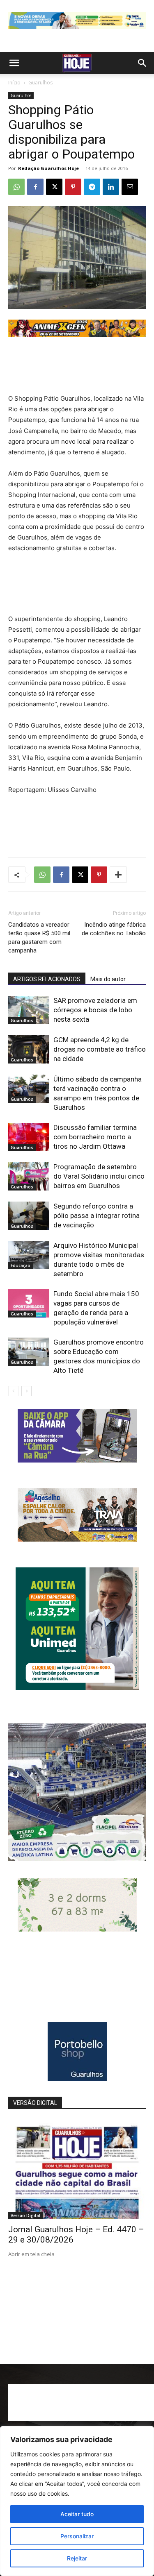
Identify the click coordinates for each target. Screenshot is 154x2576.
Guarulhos (40, 83)
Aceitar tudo (77, 2514)
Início (14, 83)
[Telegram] (92, 187)
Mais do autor (108, 979)
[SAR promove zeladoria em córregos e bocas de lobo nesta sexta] (29, 1010)
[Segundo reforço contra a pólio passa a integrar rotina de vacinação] (29, 1216)
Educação (21, 1265)
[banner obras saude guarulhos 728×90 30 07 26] (77, 31)
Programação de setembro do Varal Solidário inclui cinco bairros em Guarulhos (99, 1176)
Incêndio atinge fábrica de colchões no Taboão (114, 929)
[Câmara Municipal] (77, 1460)
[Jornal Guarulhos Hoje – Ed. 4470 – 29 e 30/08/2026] (77, 2169)
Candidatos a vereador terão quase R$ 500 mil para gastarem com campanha (39, 938)
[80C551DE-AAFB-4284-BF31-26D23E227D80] (77, 1688)
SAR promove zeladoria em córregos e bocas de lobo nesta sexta (95, 1010)
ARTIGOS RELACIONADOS (47, 979)
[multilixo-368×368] (77, 1858)
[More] (118, 875)
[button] (14, 63)
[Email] (130, 187)
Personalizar (77, 2536)
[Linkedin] (111, 187)
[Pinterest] (73, 187)
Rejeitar (77, 2558)
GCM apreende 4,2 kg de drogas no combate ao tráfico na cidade (100, 1049)
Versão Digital (25, 2215)
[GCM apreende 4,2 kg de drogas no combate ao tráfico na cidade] (29, 1049)
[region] (77, 2501)
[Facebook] (35, 187)
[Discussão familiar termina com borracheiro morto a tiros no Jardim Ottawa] (29, 1137)
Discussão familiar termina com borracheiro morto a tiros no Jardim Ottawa (95, 1137)
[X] (54, 187)
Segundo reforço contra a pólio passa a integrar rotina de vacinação (97, 1215)
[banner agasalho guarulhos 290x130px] (77, 1539)
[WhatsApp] (16, 187)
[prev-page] (13, 1391)
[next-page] (26, 1391)
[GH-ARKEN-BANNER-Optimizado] (77, 1929)
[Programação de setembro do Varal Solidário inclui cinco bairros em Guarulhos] (29, 1176)
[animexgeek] (77, 334)
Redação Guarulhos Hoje (48, 168)
